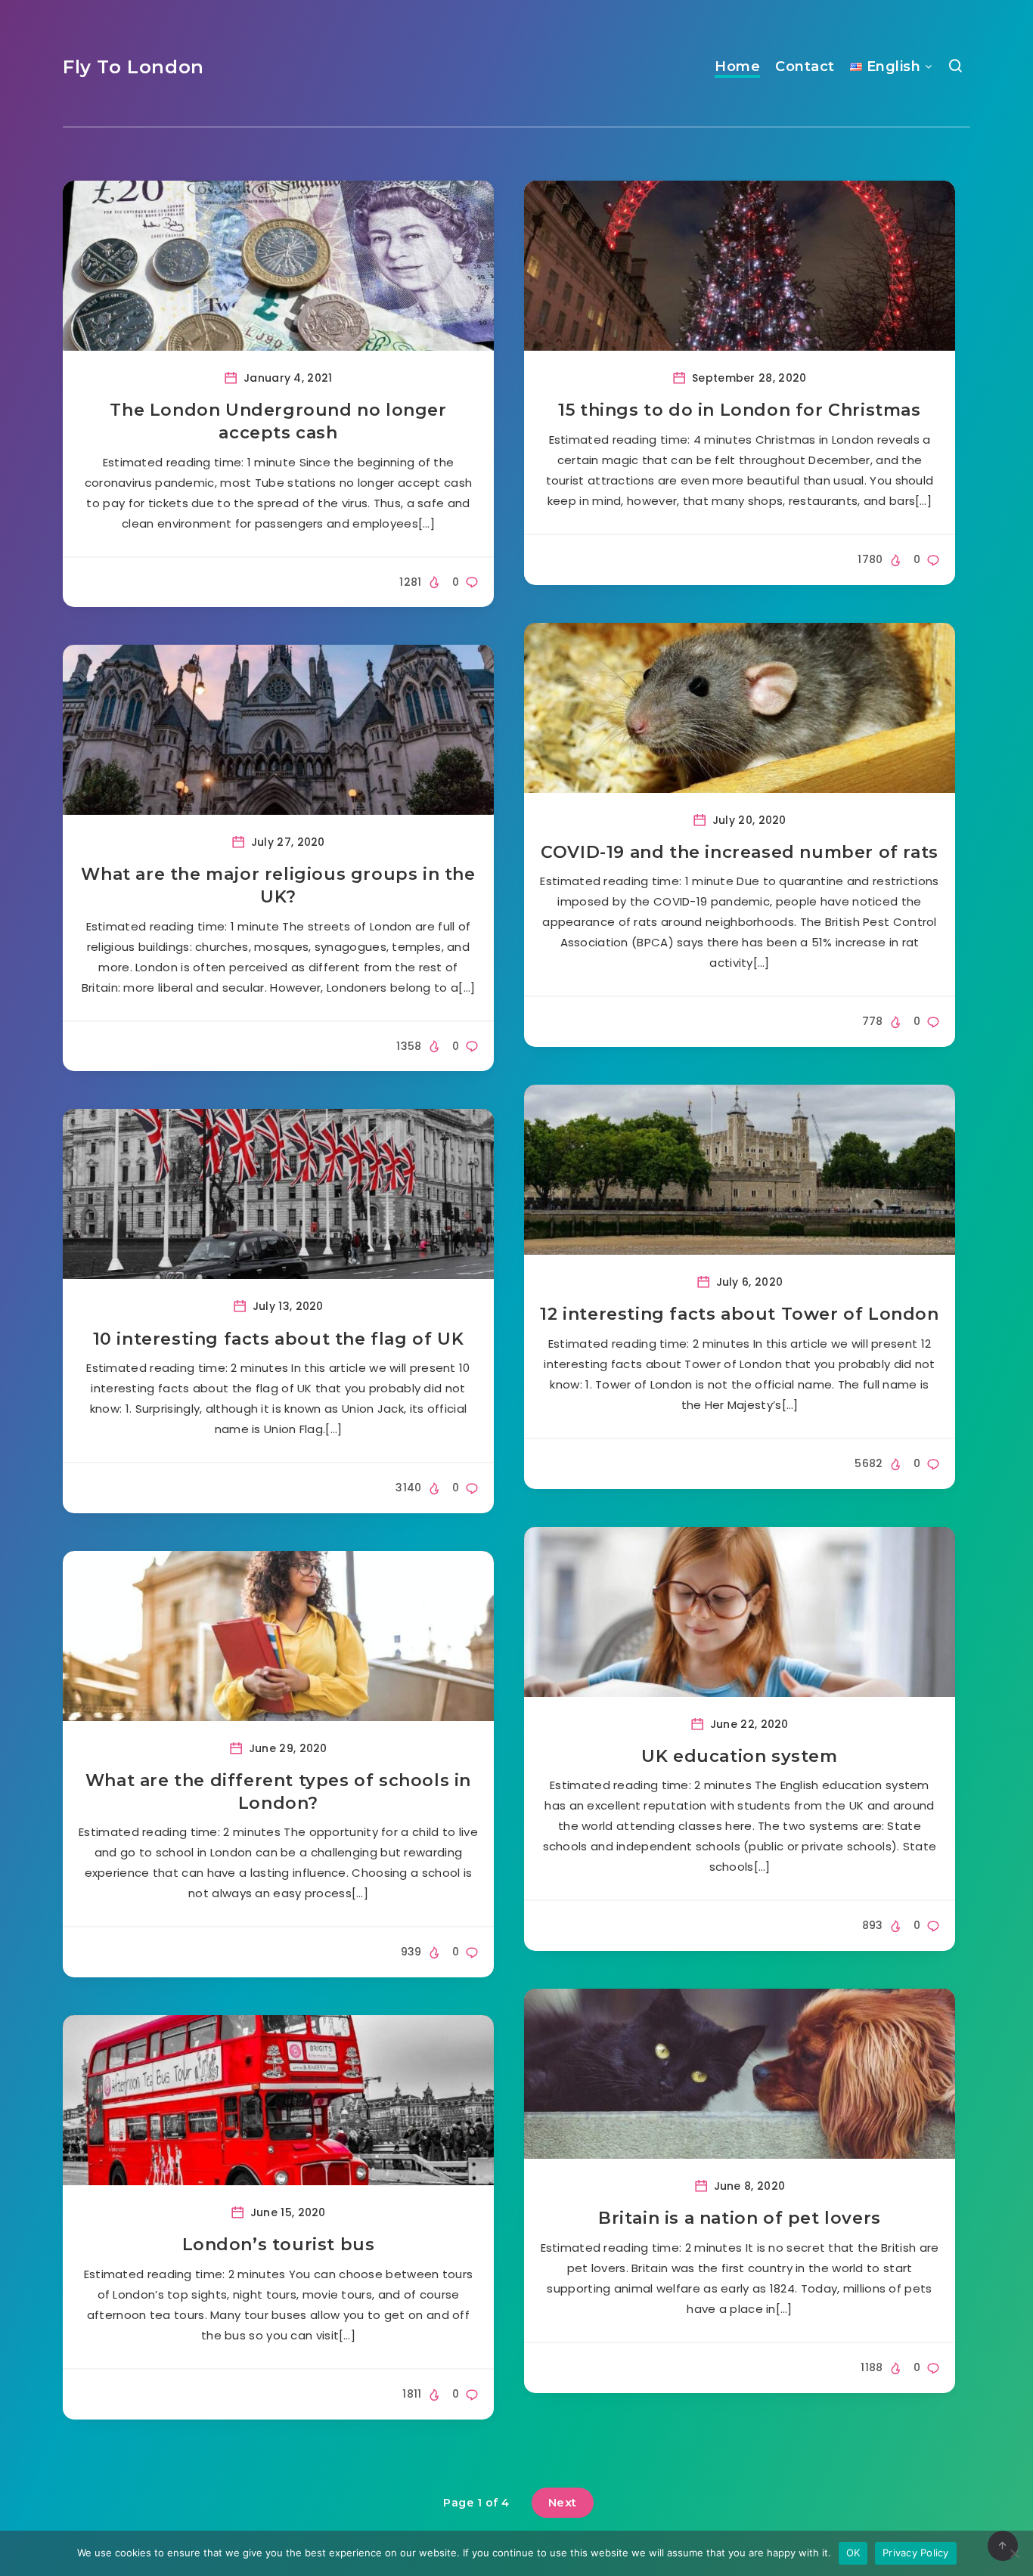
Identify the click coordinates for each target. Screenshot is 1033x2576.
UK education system (739, 1756)
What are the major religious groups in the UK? (278, 885)
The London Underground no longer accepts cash (278, 421)
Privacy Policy (916, 2553)
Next (563, 2502)
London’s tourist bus (279, 2245)
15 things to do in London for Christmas (739, 410)
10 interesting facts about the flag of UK (279, 1339)
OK (853, 2553)
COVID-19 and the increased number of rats (740, 852)
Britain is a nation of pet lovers (740, 2218)
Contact (805, 67)
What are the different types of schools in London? (278, 1792)
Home (737, 67)
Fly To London (133, 67)
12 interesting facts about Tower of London (739, 1314)
